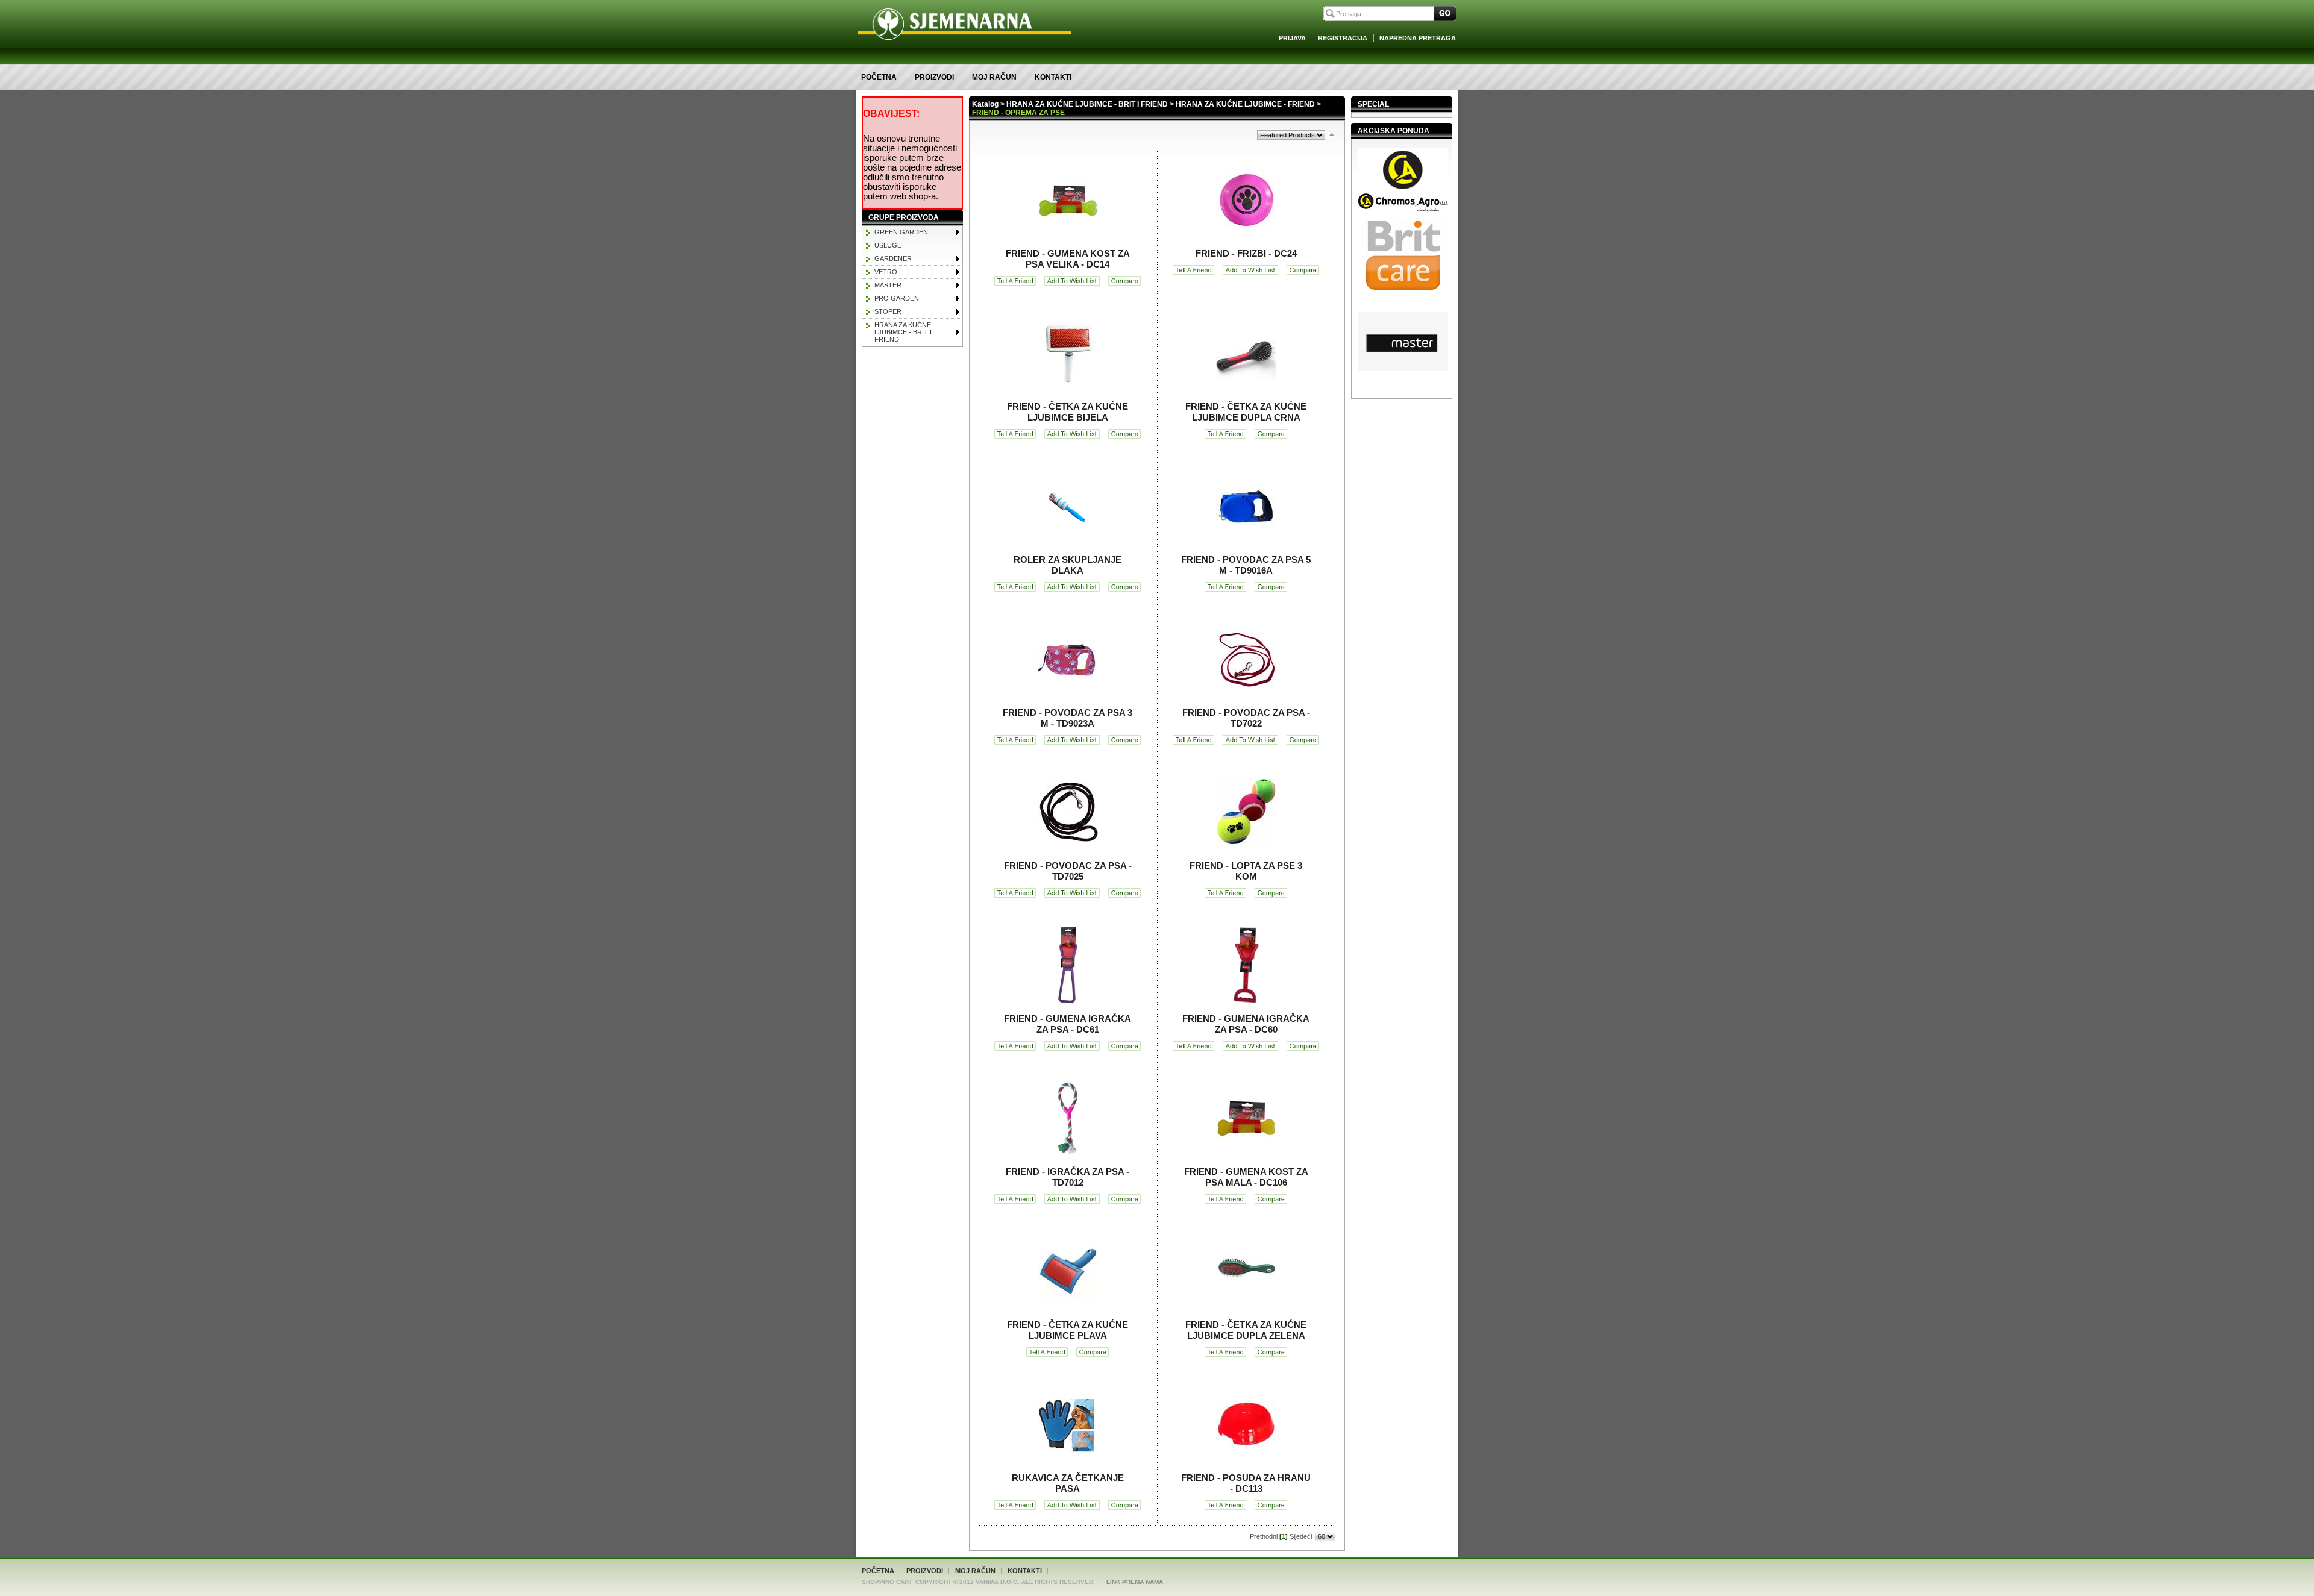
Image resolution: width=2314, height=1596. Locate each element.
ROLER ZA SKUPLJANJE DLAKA (1068, 565)
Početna (879, 77)
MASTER (888, 285)
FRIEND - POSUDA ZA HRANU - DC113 (1246, 1483)
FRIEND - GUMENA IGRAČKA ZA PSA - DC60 (1246, 1024)
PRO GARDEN (897, 298)
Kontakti (1053, 77)
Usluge (888, 245)
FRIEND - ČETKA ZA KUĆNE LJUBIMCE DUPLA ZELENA (1246, 1330)
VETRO (886, 272)
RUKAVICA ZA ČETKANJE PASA (1068, 1483)
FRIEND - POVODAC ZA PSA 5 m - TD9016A (1246, 565)
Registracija (1343, 38)
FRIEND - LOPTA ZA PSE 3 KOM (1246, 871)
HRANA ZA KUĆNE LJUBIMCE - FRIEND (1245, 104)
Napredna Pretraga (1418, 38)
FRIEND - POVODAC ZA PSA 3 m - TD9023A (1068, 718)
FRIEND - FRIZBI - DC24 (1246, 253)
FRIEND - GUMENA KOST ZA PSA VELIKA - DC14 (1068, 259)
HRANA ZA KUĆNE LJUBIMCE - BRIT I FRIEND (903, 332)
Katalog (985, 104)
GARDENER (893, 258)
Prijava (1292, 38)
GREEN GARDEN (901, 232)
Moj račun (994, 77)
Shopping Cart (887, 1582)
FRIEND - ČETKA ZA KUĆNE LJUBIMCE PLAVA (1068, 1330)
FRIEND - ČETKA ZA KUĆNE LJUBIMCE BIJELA (1068, 412)
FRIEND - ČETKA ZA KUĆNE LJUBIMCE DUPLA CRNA (1246, 412)
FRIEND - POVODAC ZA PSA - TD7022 (1246, 718)
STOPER (888, 311)
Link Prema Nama (1135, 1582)
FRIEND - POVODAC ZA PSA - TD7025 (1068, 871)
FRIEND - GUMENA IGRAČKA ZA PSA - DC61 (1068, 1024)
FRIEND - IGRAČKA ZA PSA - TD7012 (1068, 1177)
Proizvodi (934, 77)
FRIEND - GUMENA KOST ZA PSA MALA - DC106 (1246, 1177)
